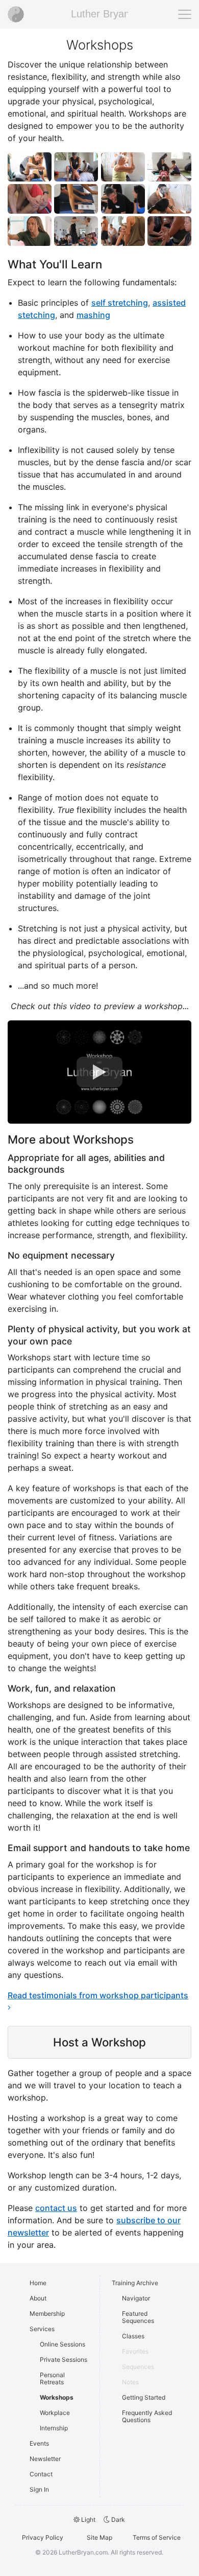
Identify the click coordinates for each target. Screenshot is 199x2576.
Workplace (55, 2413)
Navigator (136, 2298)
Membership (47, 2313)
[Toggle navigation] (185, 14)
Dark (117, 2520)
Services (42, 2329)
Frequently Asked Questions (147, 2416)
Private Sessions (64, 2360)
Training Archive (135, 2283)
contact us (56, 2208)
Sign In (39, 2489)
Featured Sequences (138, 2317)
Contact (41, 2474)
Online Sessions (63, 2344)
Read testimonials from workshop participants (98, 1995)
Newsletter (45, 2459)
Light (88, 2520)
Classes (133, 2336)
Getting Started (144, 2397)
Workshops (57, 2397)
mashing (93, 315)
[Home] (16, 14)
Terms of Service (157, 2537)
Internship (54, 2428)
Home (38, 2283)
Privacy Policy (43, 2537)
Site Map (99, 2537)
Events (39, 2443)
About (38, 2298)
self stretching (120, 303)
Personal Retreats (52, 2378)
